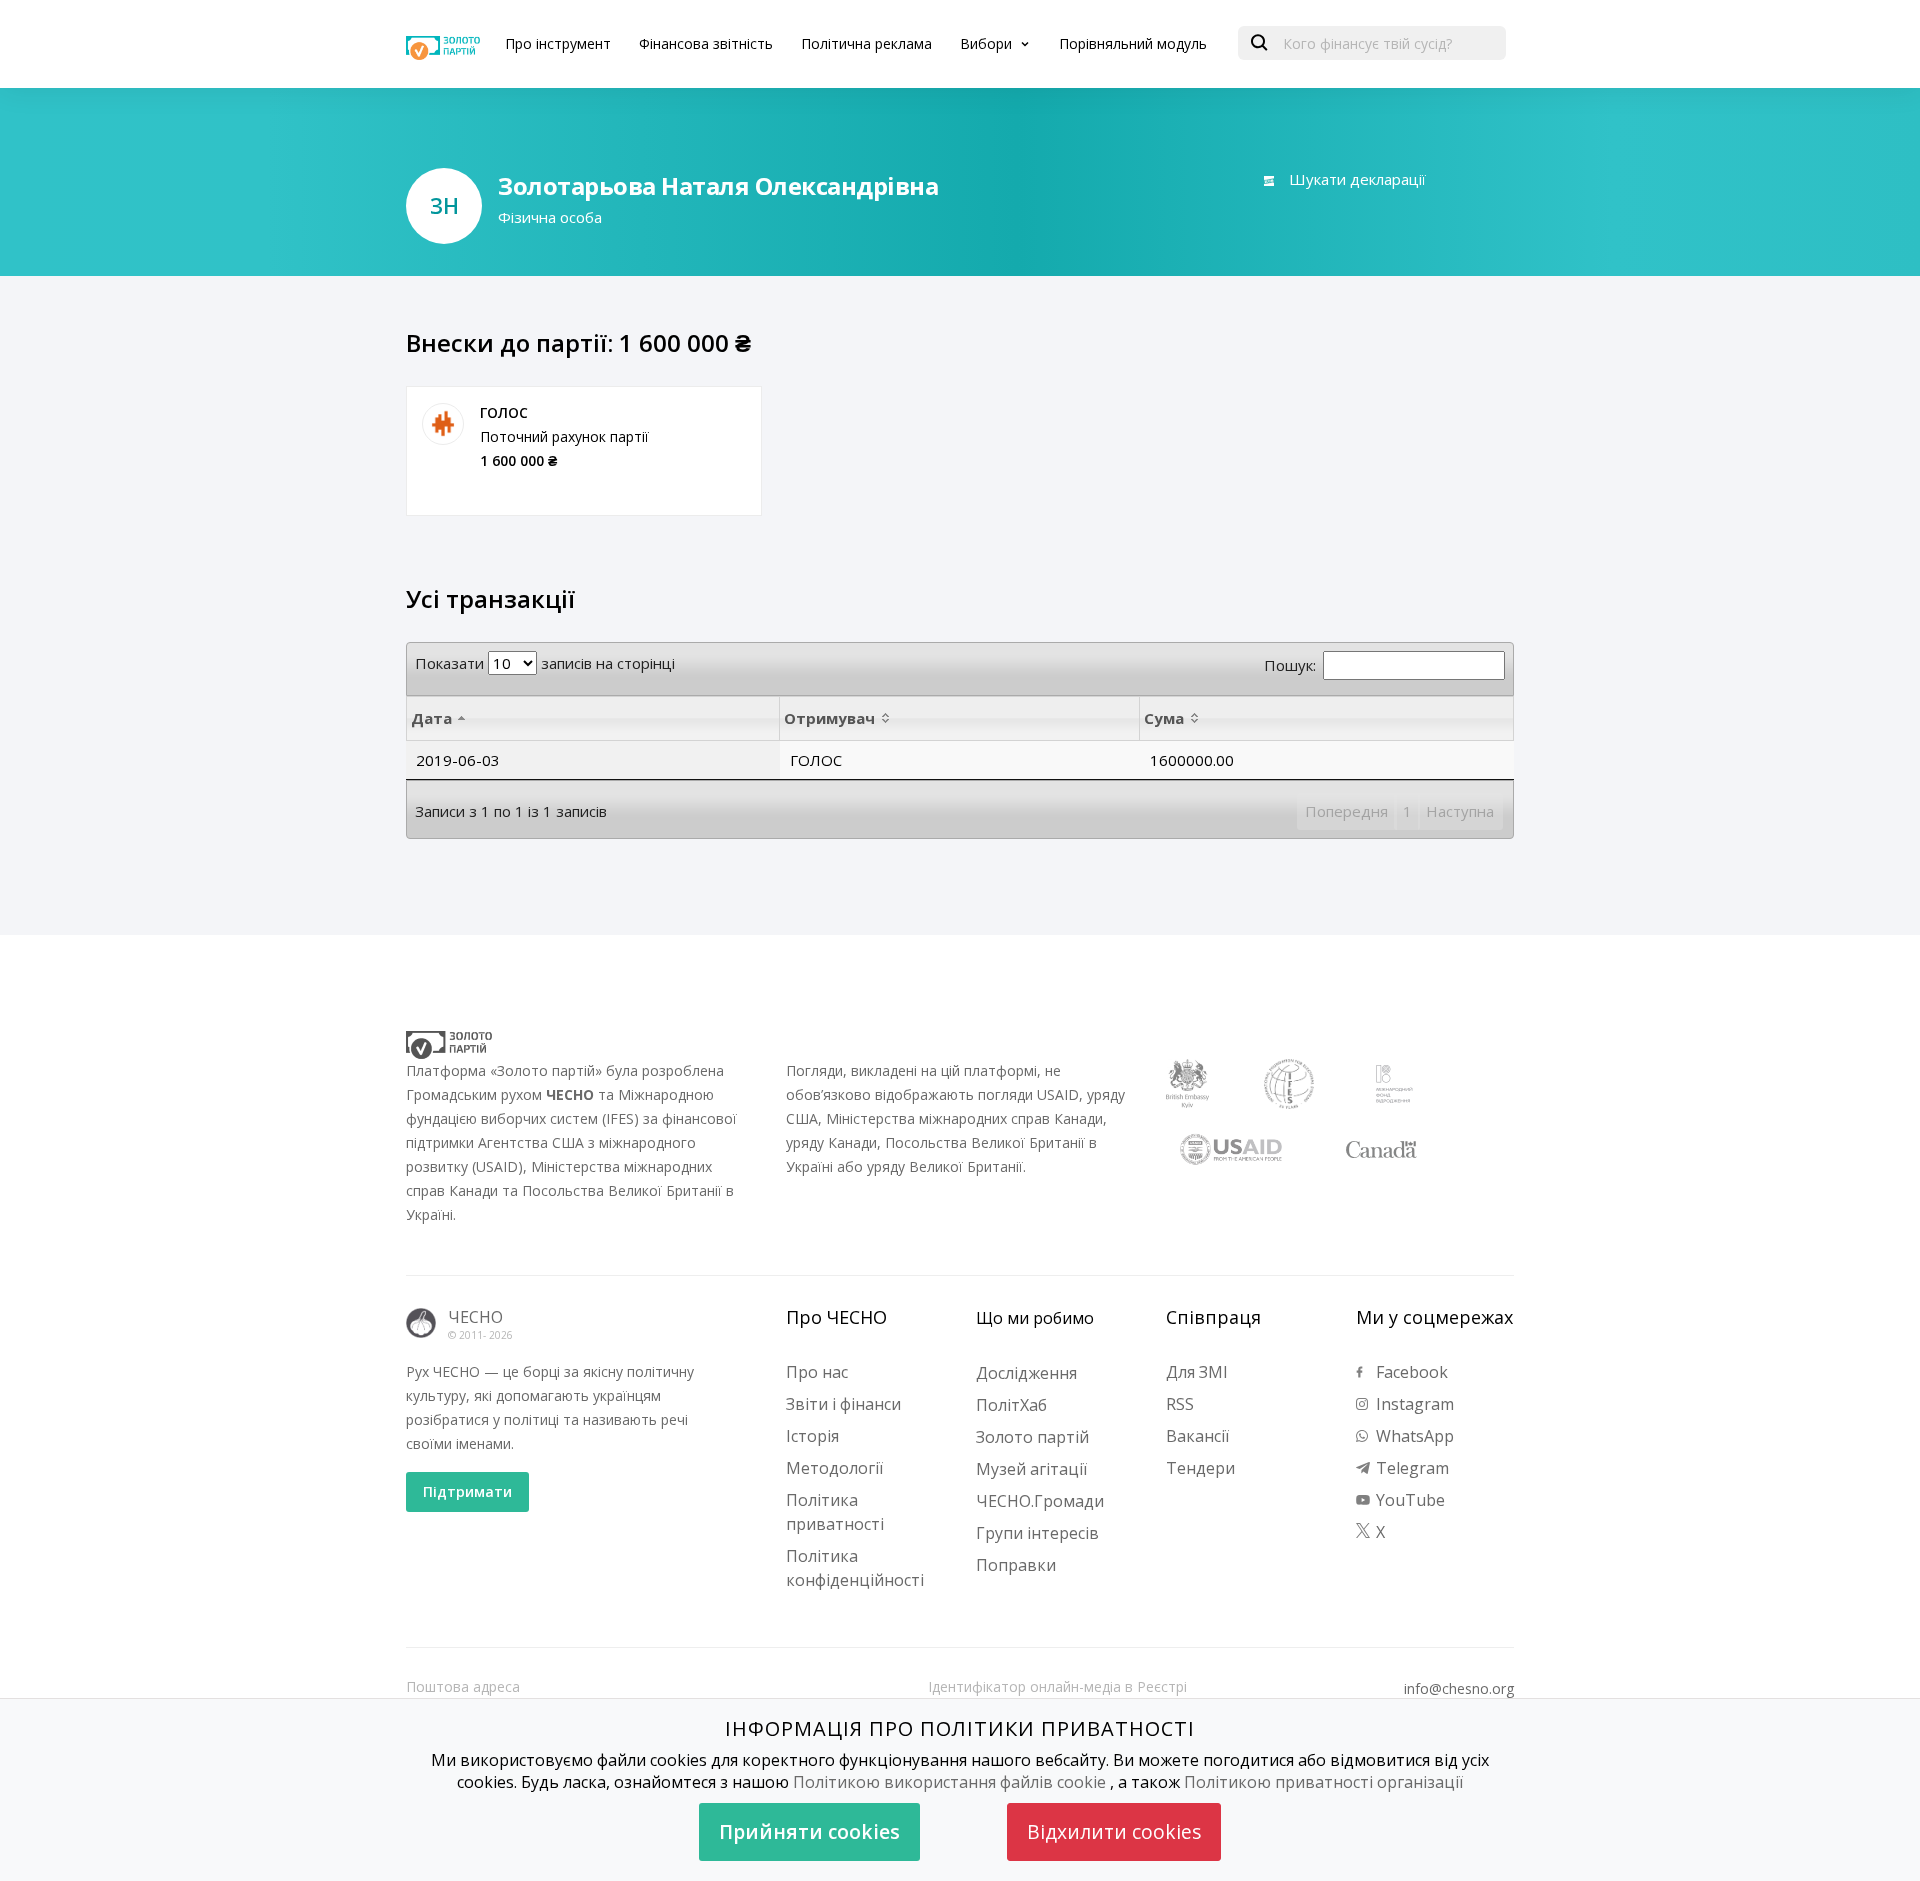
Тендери (1200, 1468)
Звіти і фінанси (843, 1404)
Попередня (1346, 811)
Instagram (1413, 1404)
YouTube (1408, 1500)
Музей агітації (1031, 1469)
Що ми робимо (1035, 1318)
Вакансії (1197, 1436)
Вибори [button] (988, 43)
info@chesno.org (1459, 1689)
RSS (1180, 1404)
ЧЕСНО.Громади (1040, 1501)
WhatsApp (1413, 1436)
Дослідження (1026, 1373)
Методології (834, 1468)
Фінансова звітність (706, 43)
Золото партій (1032, 1437)
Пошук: (1290, 665)
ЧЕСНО (475, 1317)
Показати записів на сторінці (545, 663)
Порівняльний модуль (1133, 43)
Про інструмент (558, 43)
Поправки (1016, 1565)
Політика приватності (835, 1512)
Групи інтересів (1037, 1533)
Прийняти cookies (809, 1831)
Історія (812, 1436)
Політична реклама (866, 43)
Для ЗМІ (1197, 1372)
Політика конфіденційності (855, 1568)
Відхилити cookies (1114, 1831)
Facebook (1410, 1372)
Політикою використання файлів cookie (949, 1782)
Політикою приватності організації (1323, 1782)
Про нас (817, 1372)
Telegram (1410, 1468)
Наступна (1460, 811)
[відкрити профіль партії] (443, 424)
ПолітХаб (1011, 1405)
